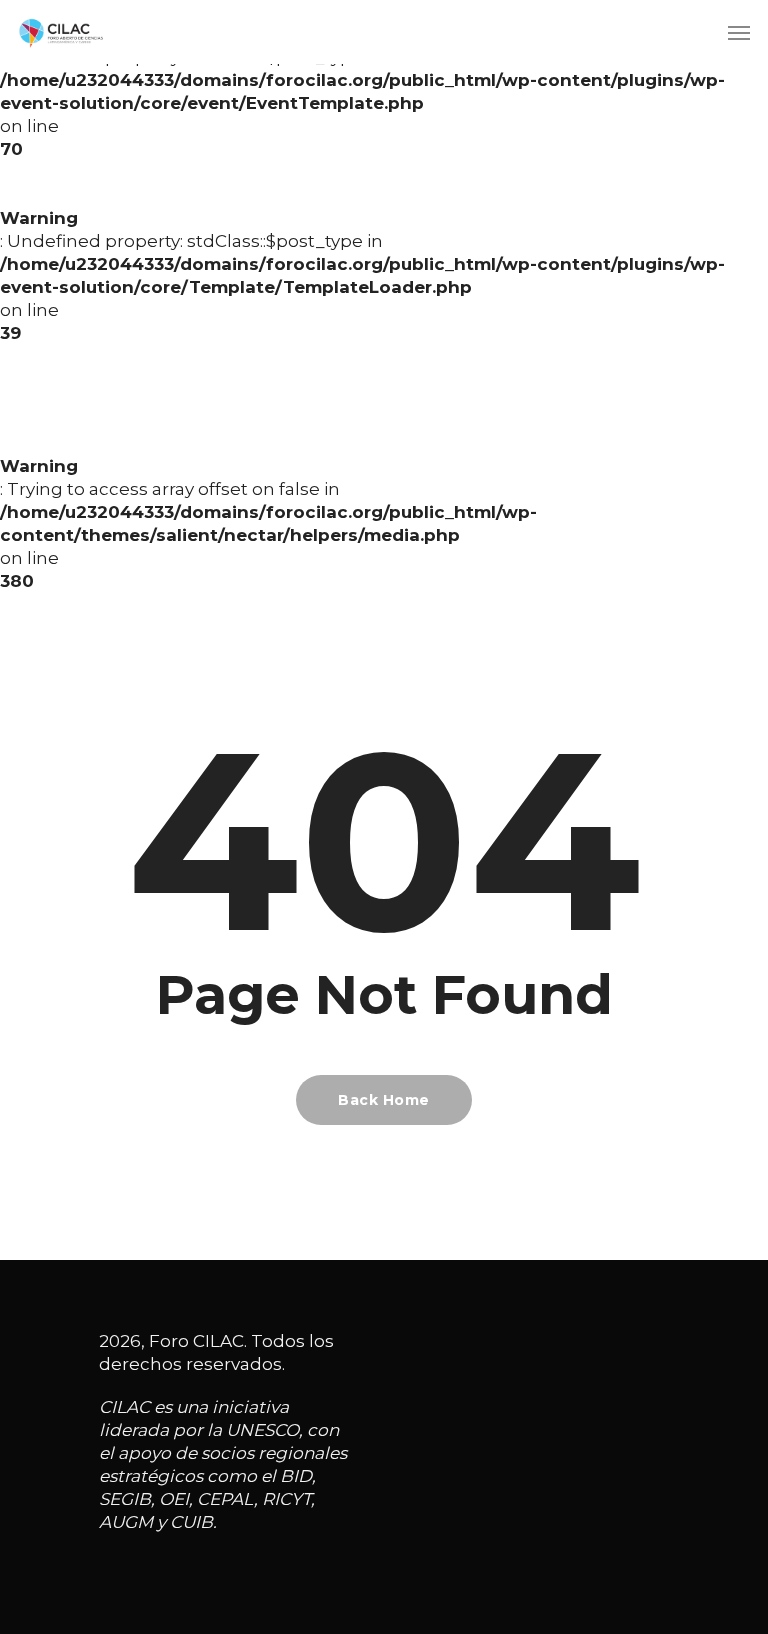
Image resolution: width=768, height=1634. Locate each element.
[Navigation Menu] (739, 32)
